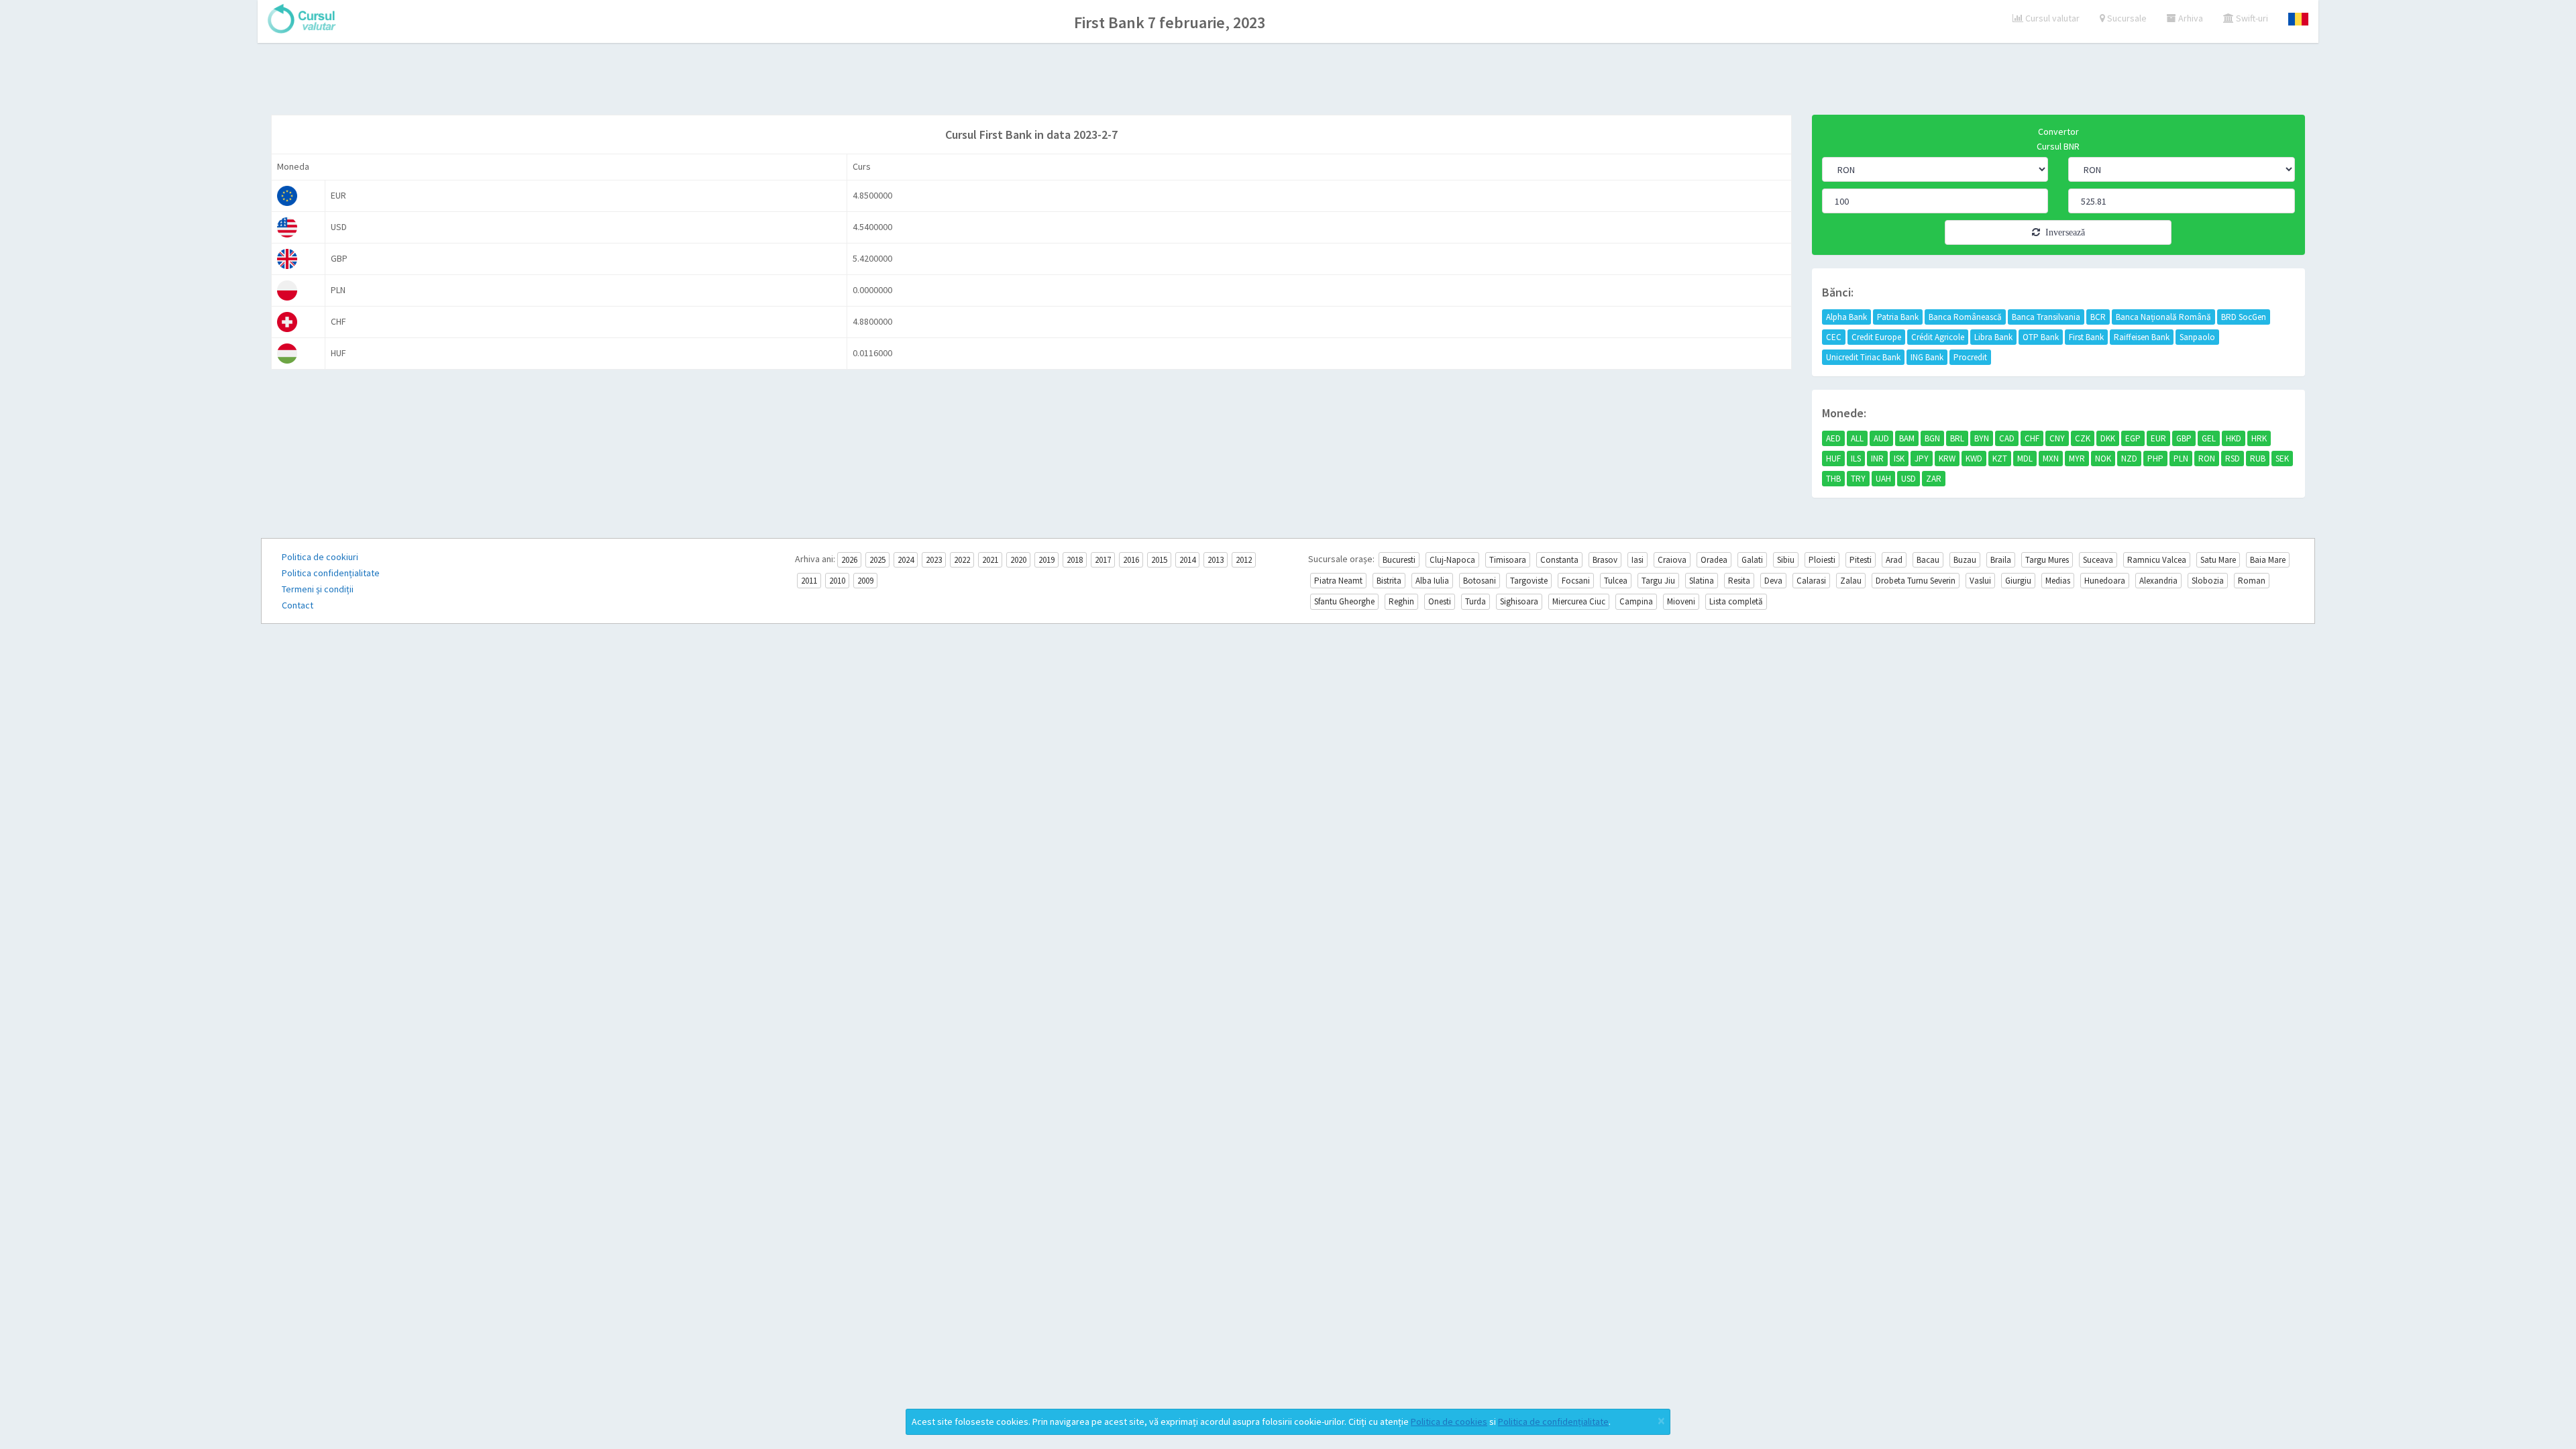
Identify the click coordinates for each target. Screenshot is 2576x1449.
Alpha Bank (1846, 317)
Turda (1475, 601)
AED (1833, 438)
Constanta (1559, 560)
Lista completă (1736, 601)
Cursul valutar (2051, 18)
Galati (1752, 560)
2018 (1075, 560)
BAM (1907, 438)
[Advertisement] (1288, 80)
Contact (298, 605)
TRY (1858, 479)
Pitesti (1861, 560)
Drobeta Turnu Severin (1916, 581)
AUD (1881, 438)
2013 (1216, 560)
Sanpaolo (2197, 337)
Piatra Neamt (1338, 581)
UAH (1883, 479)
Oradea (1714, 560)
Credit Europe (1876, 337)
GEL (2209, 438)
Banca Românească (1965, 317)
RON (2207, 459)
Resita (1739, 581)
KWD (1974, 459)
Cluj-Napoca (1452, 560)
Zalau (1851, 581)
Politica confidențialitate (331, 573)
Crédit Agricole (1938, 337)
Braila (2001, 560)
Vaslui (1980, 581)
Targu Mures (2047, 560)
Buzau (1965, 560)
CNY (2057, 438)
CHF (2032, 438)
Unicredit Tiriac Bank (1863, 357)
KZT (2000, 459)
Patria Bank (1898, 317)
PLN (2181, 459)
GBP (2184, 438)
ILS (1856, 459)
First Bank (2086, 337)
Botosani (1480, 581)
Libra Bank (1993, 337)
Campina (1636, 601)
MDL (2025, 459)
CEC (1834, 337)
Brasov (1605, 560)
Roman (2252, 581)
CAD (2007, 438)
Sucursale (2126, 18)
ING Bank (1927, 357)
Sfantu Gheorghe (1344, 601)
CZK (2083, 438)
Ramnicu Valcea (2157, 560)
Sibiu (1786, 560)
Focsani (1576, 581)
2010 (837, 581)
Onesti (1440, 601)
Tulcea (1616, 581)
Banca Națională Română (2163, 317)
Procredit (1970, 357)
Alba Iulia (1432, 581)
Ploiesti (1822, 560)
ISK (1899, 459)
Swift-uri (2251, 18)
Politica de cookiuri (320, 557)
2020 (1018, 560)
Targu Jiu (1658, 581)
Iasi (1638, 560)
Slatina (1702, 581)
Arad (1894, 560)
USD (1909, 479)
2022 (962, 560)
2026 (849, 560)
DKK (2108, 438)
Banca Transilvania (2046, 317)
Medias (2058, 581)
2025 (877, 560)
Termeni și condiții (318, 589)
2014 (1187, 560)
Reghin (1401, 601)
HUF (1833, 459)
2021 (990, 560)
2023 (934, 560)
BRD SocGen (2244, 317)
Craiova (1672, 560)
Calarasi (1811, 581)
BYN (1982, 438)
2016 (1131, 560)
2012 (1244, 560)
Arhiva (2190, 18)
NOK (2103, 459)
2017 (1103, 560)
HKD (2234, 438)
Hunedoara (2105, 581)
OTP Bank (2041, 337)
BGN (1932, 438)
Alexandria (2158, 581)
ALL (1857, 438)
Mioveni (1681, 601)
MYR (2077, 459)
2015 (1159, 560)
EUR (2158, 438)
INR (1877, 459)
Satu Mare (2218, 560)
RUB (2258, 459)
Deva (1773, 581)
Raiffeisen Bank (2142, 337)
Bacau (1928, 560)
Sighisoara (1519, 601)
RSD (2233, 459)
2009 (865, 581)
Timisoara (1508, 560)
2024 (906, 560)
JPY (1922, 459)
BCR (2098, 317)
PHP (2155, 459)
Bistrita (1389, 581)
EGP (2133, 438)
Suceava (2098, 560)
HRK (2259, 438)
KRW (1947, 459)
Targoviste (1529, 581)
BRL (1957, 438)
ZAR (1934, 479)
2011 (809, 581)
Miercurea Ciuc (1579, 601)
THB (1833, 479)
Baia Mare (2268, 560)
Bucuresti (1399, 560)
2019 (1046, 560)
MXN (2051, 459)
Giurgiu (2018, 581)
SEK (2282, 459)
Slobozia (2208, 581)
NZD (2129, 459)
